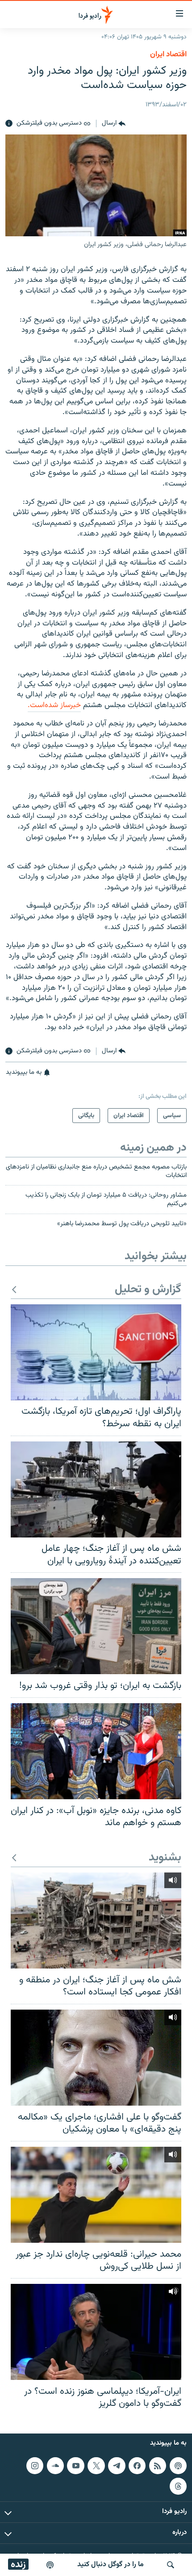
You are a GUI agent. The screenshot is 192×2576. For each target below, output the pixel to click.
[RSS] (158, 2466)
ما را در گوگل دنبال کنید (111, 2565)
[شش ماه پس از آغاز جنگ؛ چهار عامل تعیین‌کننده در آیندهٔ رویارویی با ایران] (96, 1489)
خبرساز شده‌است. (54, 705)
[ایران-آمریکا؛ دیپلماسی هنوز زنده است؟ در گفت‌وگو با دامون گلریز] (96, 2332)
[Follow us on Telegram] (117, 2466)
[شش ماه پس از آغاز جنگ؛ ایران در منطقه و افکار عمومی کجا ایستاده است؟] (96, 1920)
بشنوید (165, 1858)
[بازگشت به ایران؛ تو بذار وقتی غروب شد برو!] (96, 1626)
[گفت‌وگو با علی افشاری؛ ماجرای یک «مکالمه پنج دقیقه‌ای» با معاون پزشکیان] (96, 2058)
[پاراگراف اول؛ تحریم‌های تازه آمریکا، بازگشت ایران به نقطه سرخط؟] (96, 1352)
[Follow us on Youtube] (75, 2466)
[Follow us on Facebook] (137, 2466)
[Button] (114, 124)
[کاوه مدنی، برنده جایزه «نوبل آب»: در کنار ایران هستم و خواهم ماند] (96, 1751)
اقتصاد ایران (168, 54)
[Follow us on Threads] (178, 2486)
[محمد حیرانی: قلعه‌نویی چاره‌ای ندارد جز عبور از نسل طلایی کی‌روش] (96, 2195)
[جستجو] (171, 2565)
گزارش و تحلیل (148, 1290)
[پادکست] (50, 2565)
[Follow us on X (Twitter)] (96, 2466)
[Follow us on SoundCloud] (55, 2466)
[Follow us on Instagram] (35, 2466)
